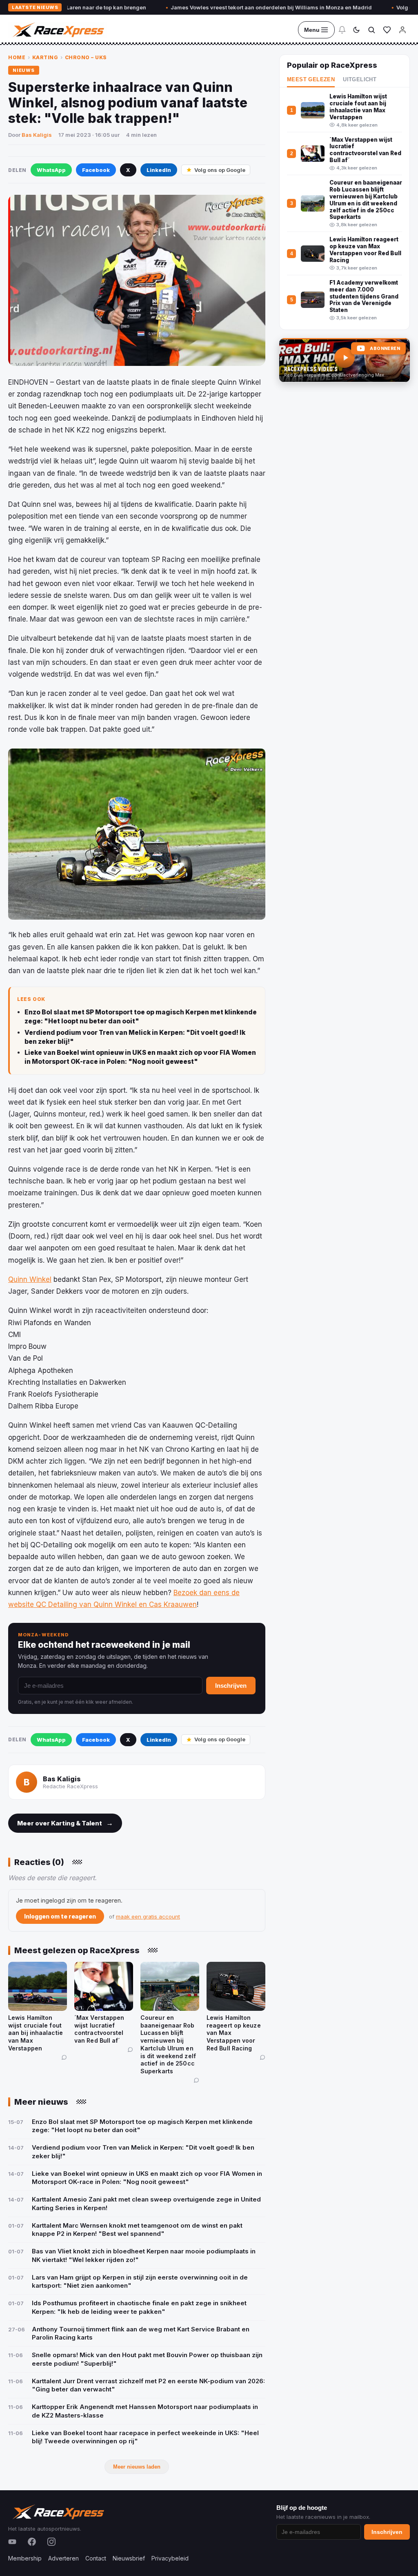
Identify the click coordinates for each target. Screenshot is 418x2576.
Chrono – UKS (86, 57)
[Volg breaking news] (342, 30)
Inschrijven (231, 1686)
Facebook (96, 170)
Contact (96, 2558)
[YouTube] (12, 2542)
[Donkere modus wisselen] (356, 30)
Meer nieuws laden (137, 2467)
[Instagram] (51, 2542)
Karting (45, 57)
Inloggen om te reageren (60, 1916)
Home (17, 57)
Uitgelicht (360, 80)
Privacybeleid (170, 2558)
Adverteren (63, 2558)
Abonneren (385, 349)
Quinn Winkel (30, 1279)
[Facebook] (32, 2542)
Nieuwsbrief (129, 2558)
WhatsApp (51, 170)
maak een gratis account (148, 1916)
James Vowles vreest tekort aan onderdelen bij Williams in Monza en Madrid (223, 7)
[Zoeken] (371, 30)
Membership (25, 2558)
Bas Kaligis (37, 135)
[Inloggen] (402, 30)
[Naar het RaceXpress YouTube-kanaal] (345, 360)
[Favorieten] (387, 30)
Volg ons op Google (220, 170)
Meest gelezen (311, 80)
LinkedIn (159, 170)
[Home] (58, 30)
